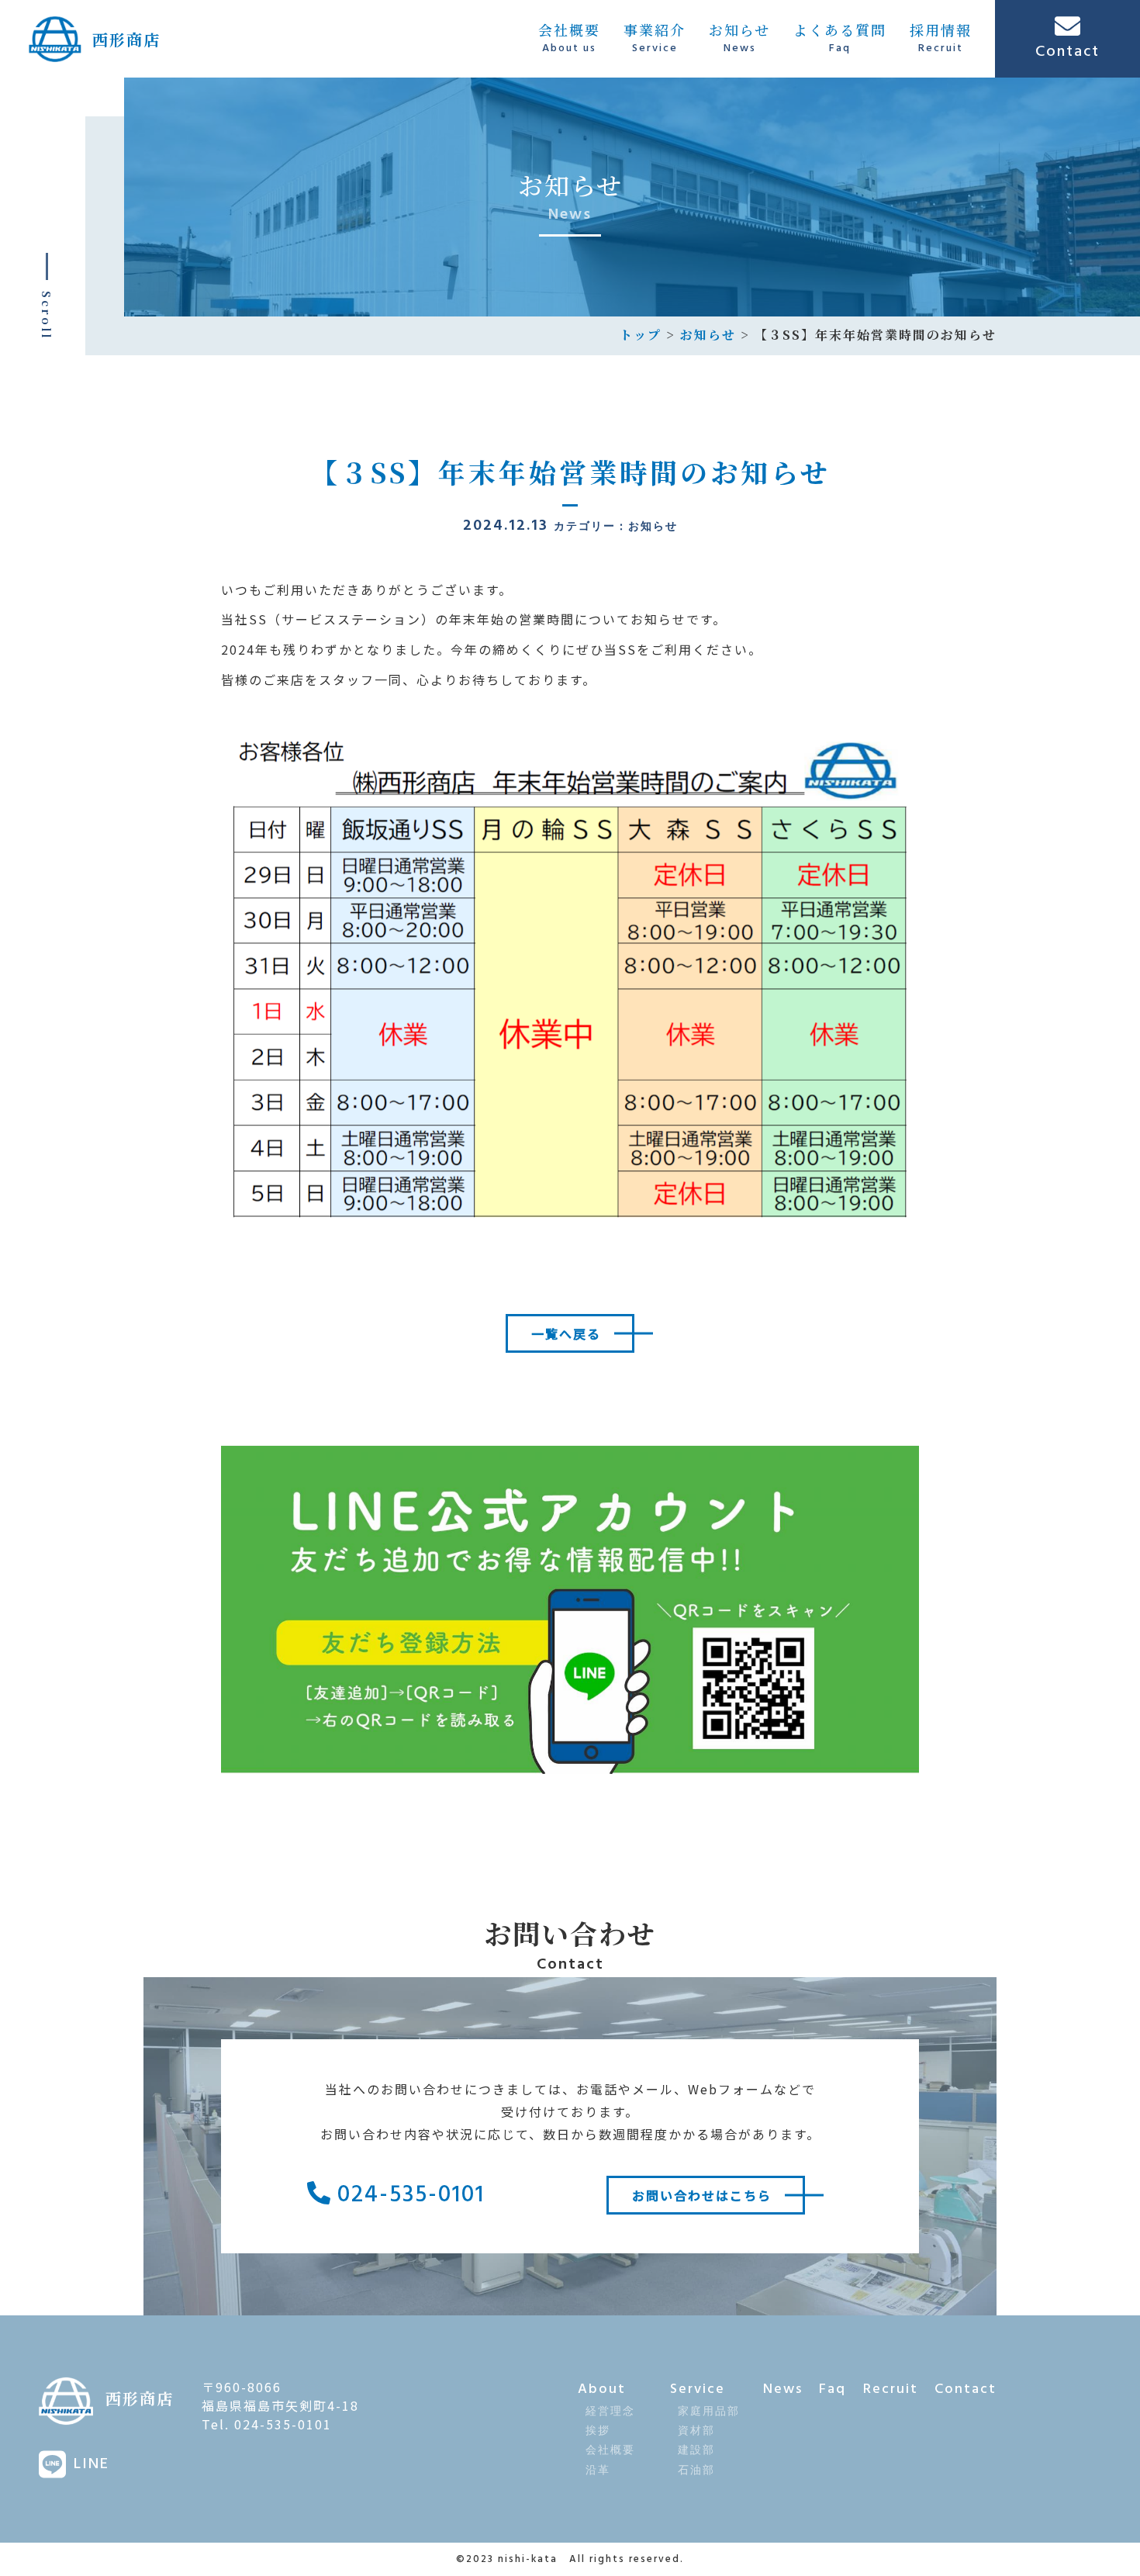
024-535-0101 (408, 2195)
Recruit (891, 2389)
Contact (966, 2389)
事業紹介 (655, 38)
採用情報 (941, 38)
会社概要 (569, 38)
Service (698, 2389)
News (783, 2389)
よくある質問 (840, 38)
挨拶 (598, 2431)
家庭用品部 (709, 2412)
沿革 (598, 2471)
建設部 (696, 2451)
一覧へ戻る (566, 1333)
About (602, 2389)
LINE (92, 2464)
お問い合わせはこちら (702, 2195)
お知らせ (739, 38)
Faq (833, 2389)
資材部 (696, 2431)
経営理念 (610, 2412)
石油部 (696, 2471)
